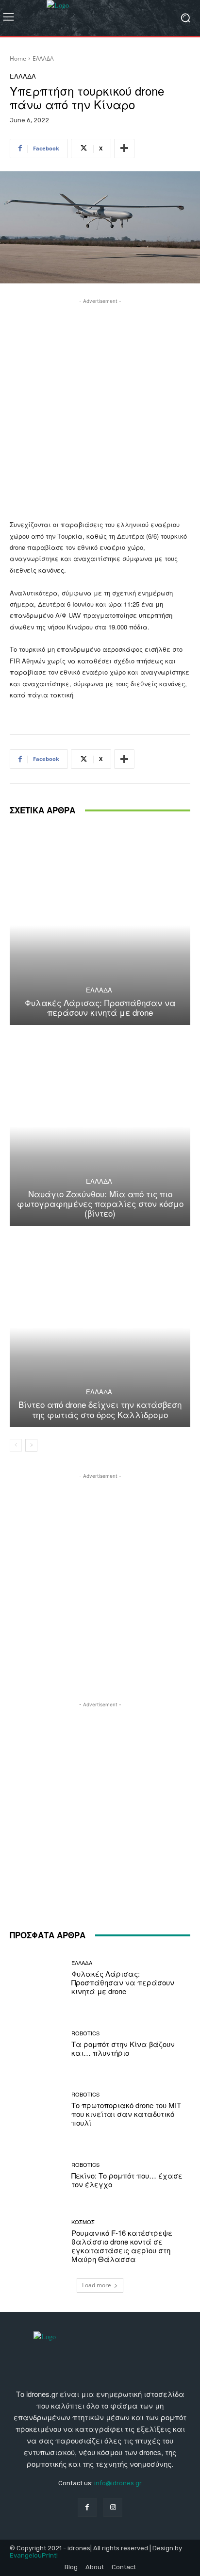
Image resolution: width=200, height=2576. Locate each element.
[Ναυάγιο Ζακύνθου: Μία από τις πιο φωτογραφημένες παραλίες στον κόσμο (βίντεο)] (100, 1127)
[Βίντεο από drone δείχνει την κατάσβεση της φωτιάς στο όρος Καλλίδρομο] (100, 1328)
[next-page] (31, 1445)
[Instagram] (113, 2507)
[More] (124, 149)
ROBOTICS (85, 2033)
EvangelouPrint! (34, 2555)
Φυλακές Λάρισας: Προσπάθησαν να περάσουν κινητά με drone (100, 1007)
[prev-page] (16, 1445)
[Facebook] (87, 2507)
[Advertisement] (100, 406)
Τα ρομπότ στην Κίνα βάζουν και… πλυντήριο (123, 2048)
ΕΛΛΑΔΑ (43, 58)
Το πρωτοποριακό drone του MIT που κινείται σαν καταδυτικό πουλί (126, 2114)
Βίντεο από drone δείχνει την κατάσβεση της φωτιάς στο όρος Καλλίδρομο (100, 1409)
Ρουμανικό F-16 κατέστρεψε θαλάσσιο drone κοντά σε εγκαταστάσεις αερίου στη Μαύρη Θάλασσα (122, 2246)
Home (18, 58)
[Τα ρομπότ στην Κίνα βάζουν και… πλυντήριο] (37, 2044)
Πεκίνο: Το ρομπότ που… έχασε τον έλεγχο (127, 2180)
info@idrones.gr (118, 2483)
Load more (97, 2285)
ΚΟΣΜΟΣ (83, 2222)
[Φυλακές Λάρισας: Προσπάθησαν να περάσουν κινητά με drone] (100, 925)
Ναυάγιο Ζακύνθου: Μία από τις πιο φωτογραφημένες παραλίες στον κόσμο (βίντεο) (100, 1204)
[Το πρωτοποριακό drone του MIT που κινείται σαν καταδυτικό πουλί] (37, 2110)
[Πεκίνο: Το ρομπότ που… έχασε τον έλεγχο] (37, 2176)
